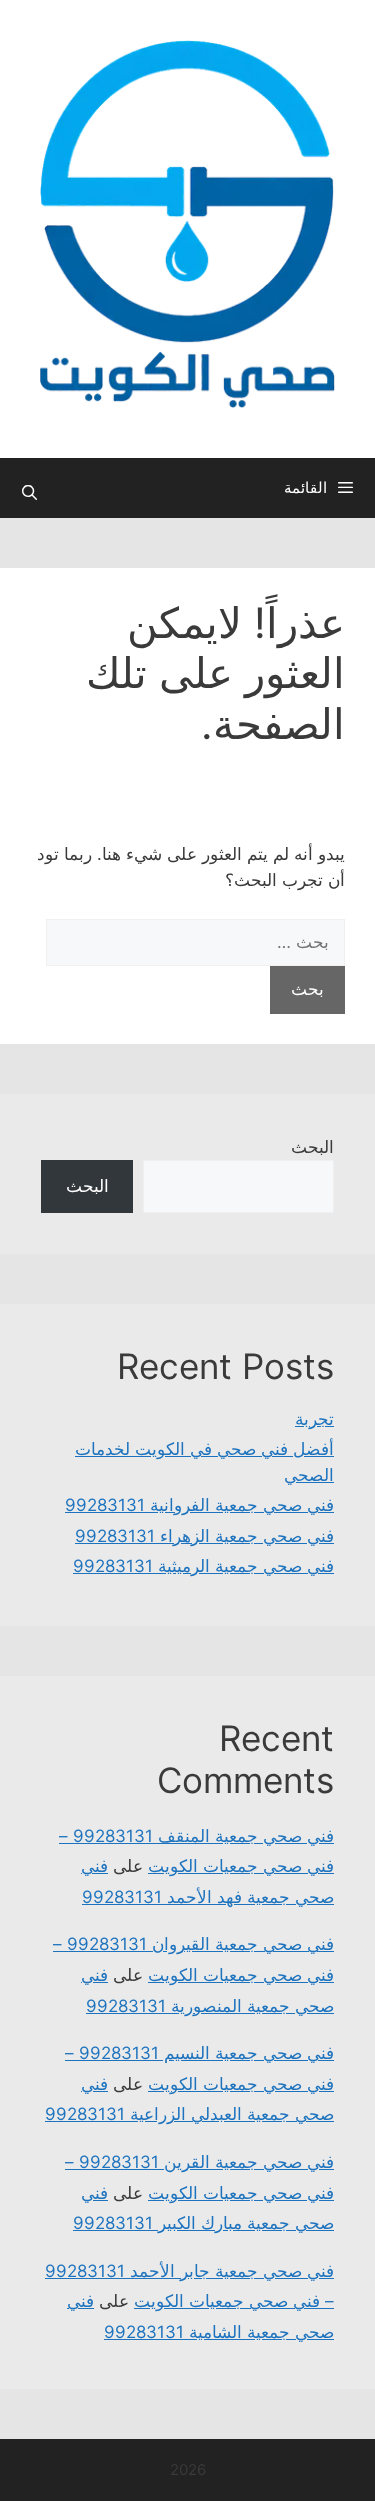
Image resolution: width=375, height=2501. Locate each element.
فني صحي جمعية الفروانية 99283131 (199, 1505)
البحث (312, 1147)
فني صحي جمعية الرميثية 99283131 (203, 1566)
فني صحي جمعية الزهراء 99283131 (204, 1536)
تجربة (314, 1419)
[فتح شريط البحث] (29, 493)
